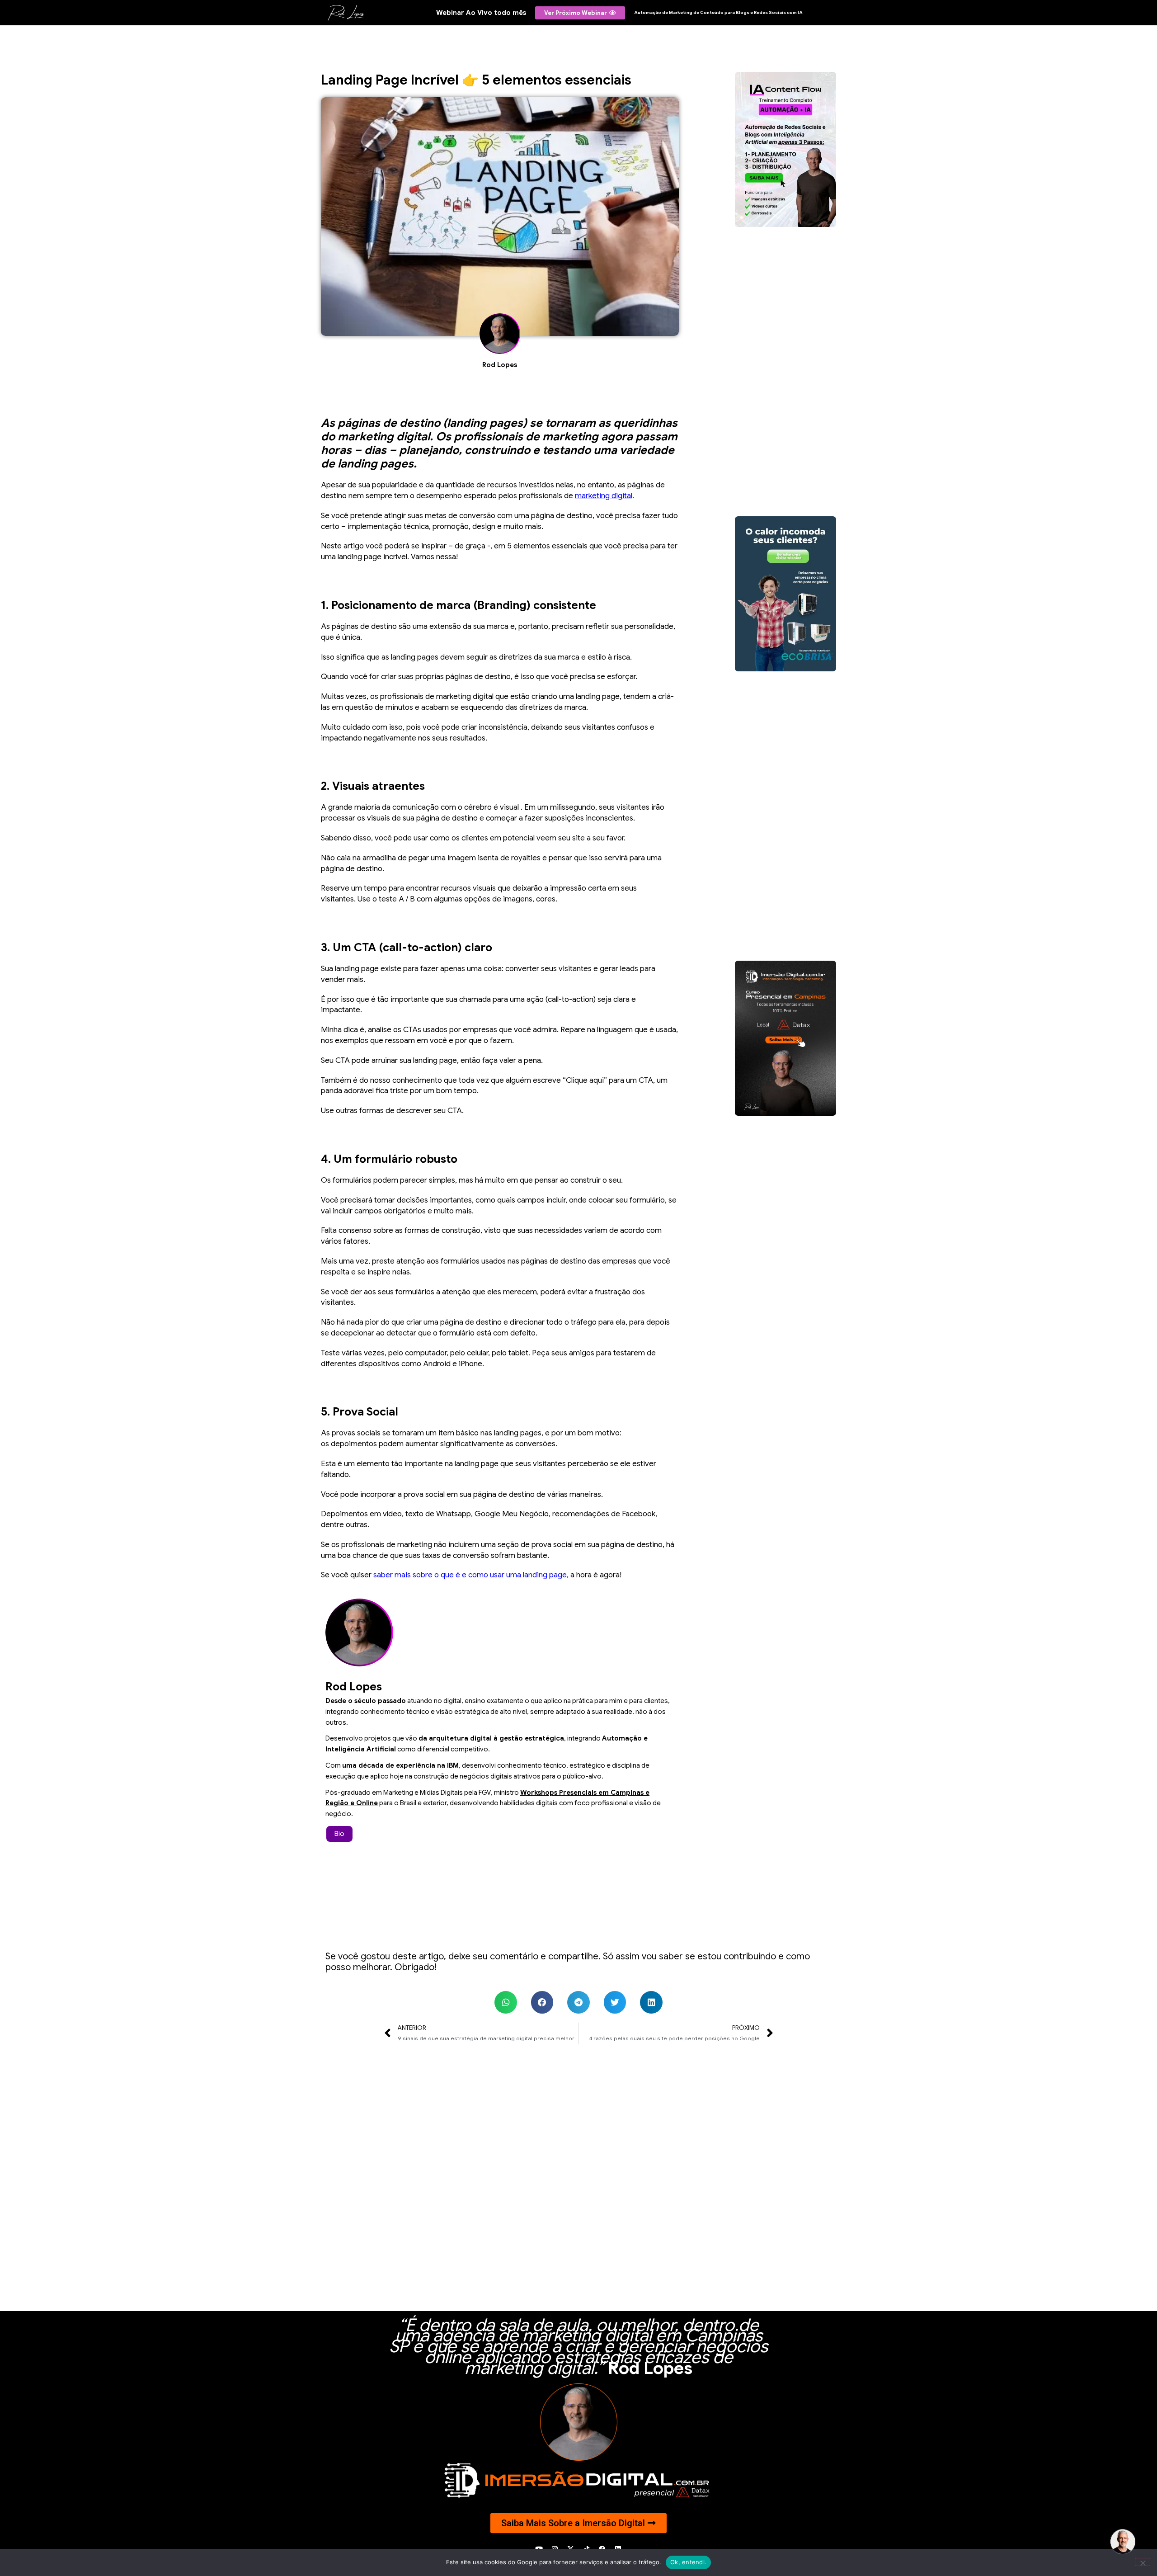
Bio (339, 1834)
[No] (1143, 2562)
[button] (506, 2002)
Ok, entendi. (688, 2562)
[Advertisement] (785, 372)
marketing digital (604, 496)
